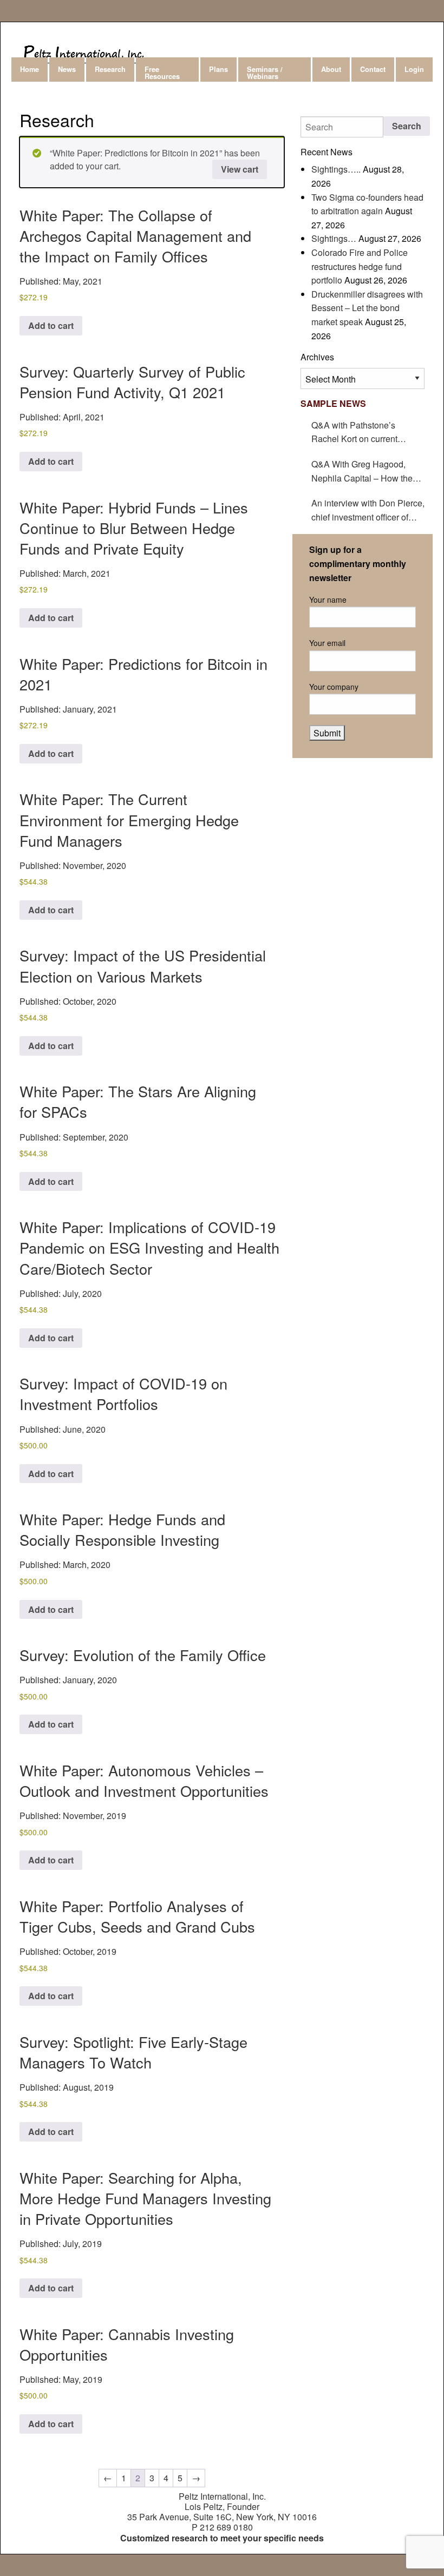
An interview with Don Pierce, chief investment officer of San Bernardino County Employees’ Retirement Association (368, 510)
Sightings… (334, 238)
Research (110, 69)
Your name (328, 599)
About (331, 69)
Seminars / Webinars (265, 73)
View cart (240, 169)
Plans (218, 69)
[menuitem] (30, 70)
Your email (327, 643)
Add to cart (51, 325)
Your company (334, 687)
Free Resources (162, 73)
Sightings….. (336, 169)
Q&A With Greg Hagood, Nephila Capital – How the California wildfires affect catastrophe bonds (362, 471)
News (67, 69)
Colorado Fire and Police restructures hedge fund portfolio (360, 266)
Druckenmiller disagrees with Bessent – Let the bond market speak (367, 308)
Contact (373, 69)
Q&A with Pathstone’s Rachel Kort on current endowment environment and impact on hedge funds (367, 432)
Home (30, 69)
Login (414, 69)
